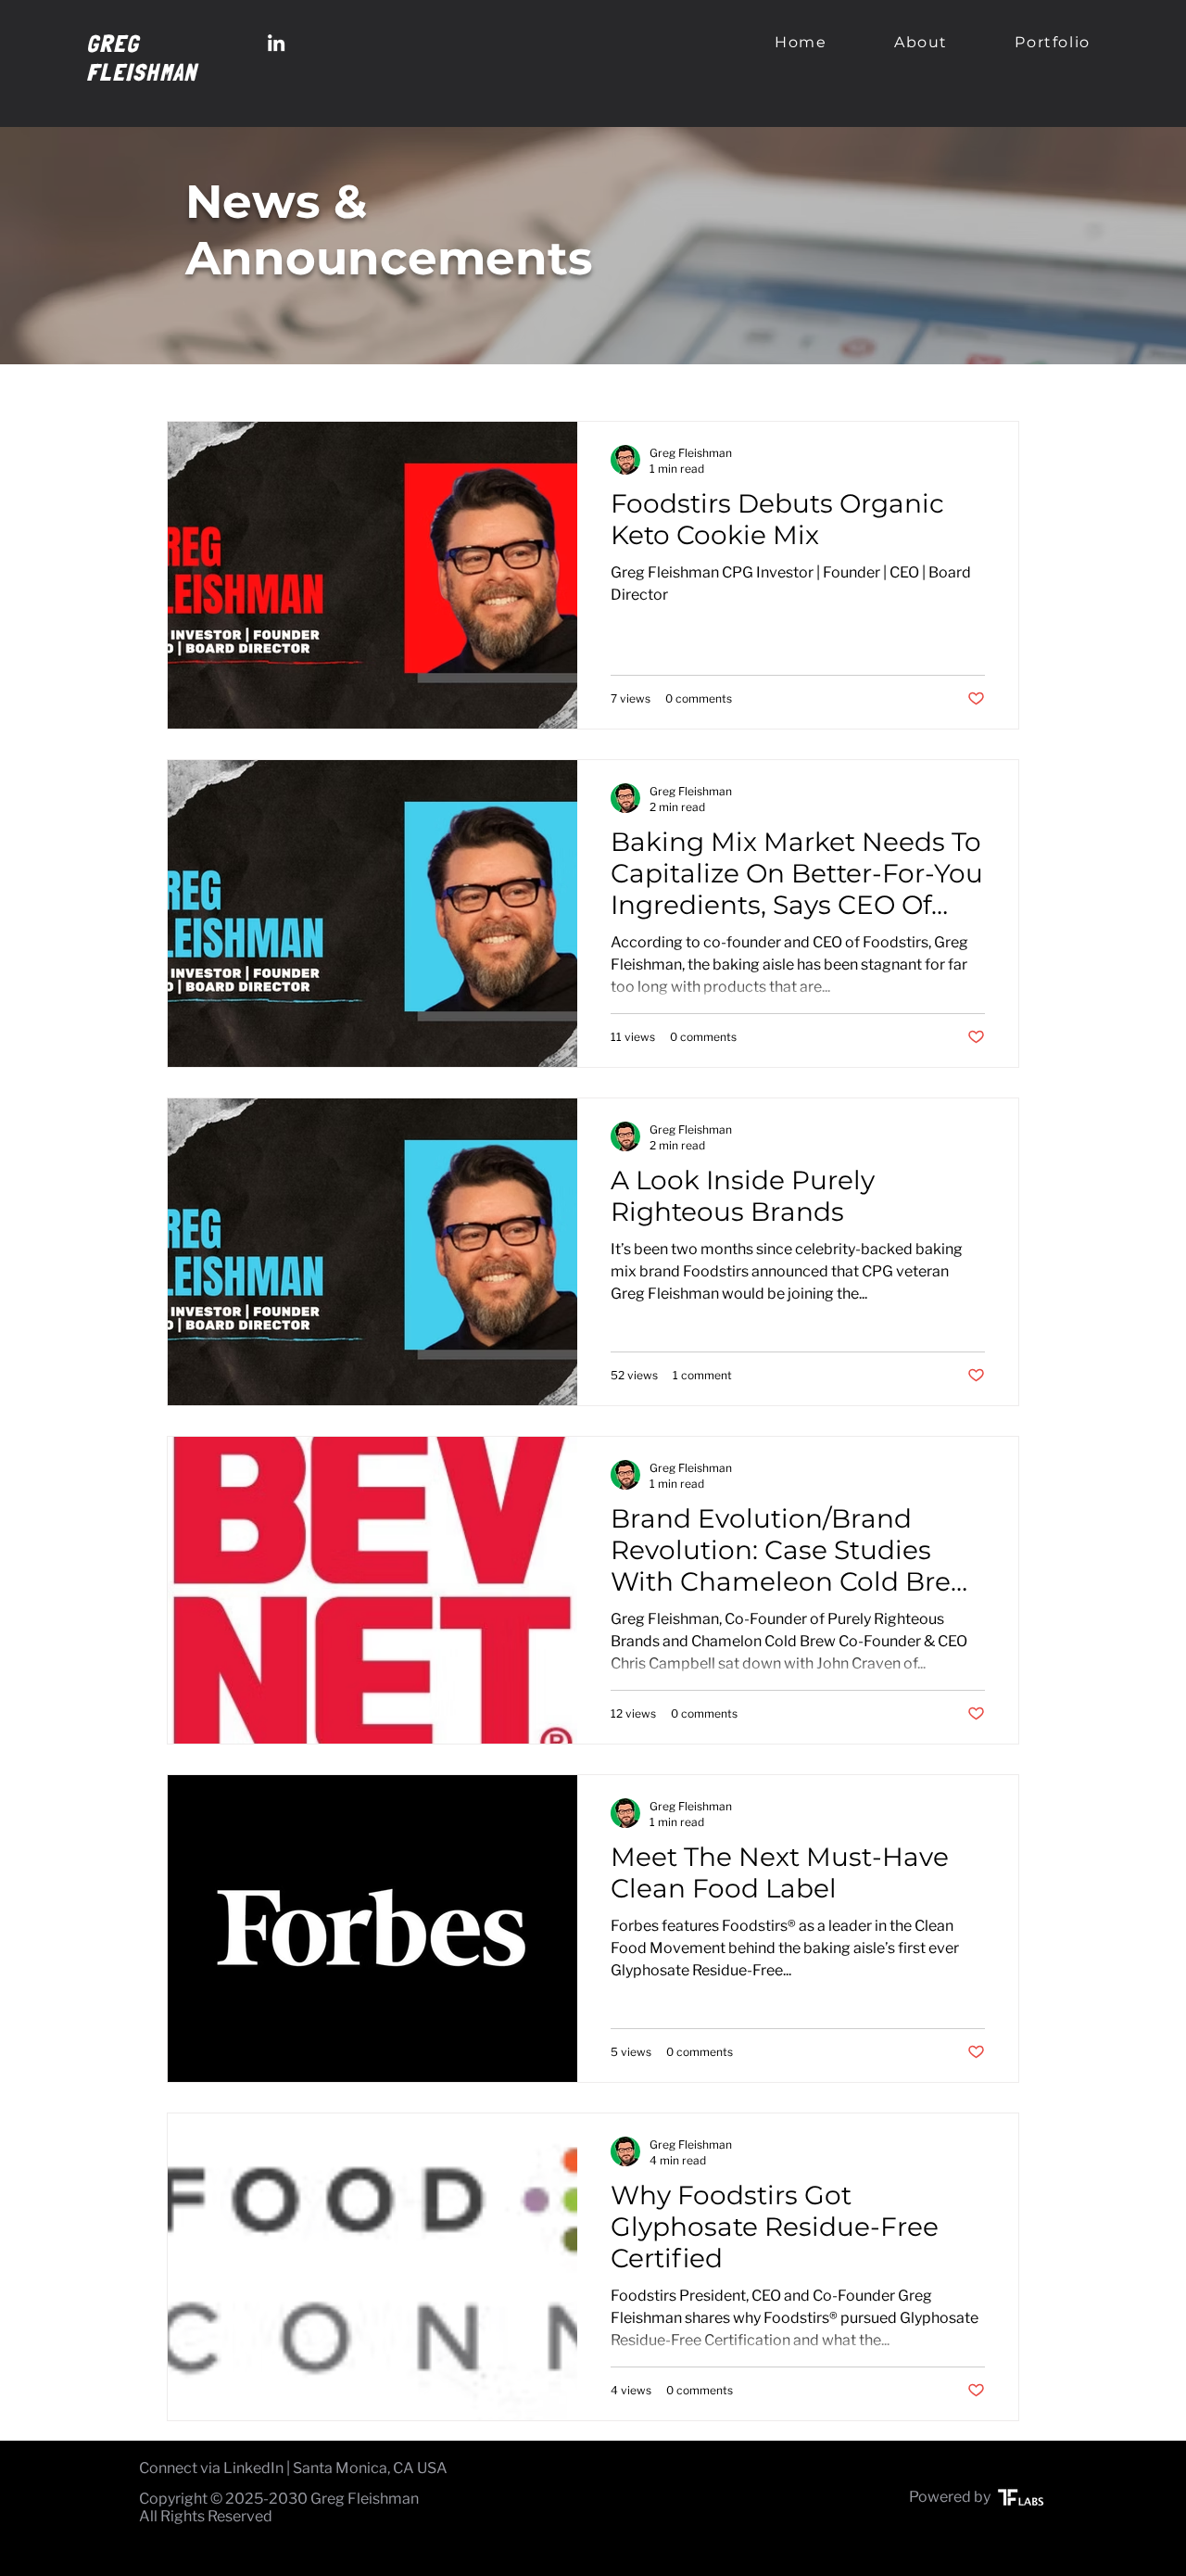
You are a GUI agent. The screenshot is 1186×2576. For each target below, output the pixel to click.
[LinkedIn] (276, 43)
